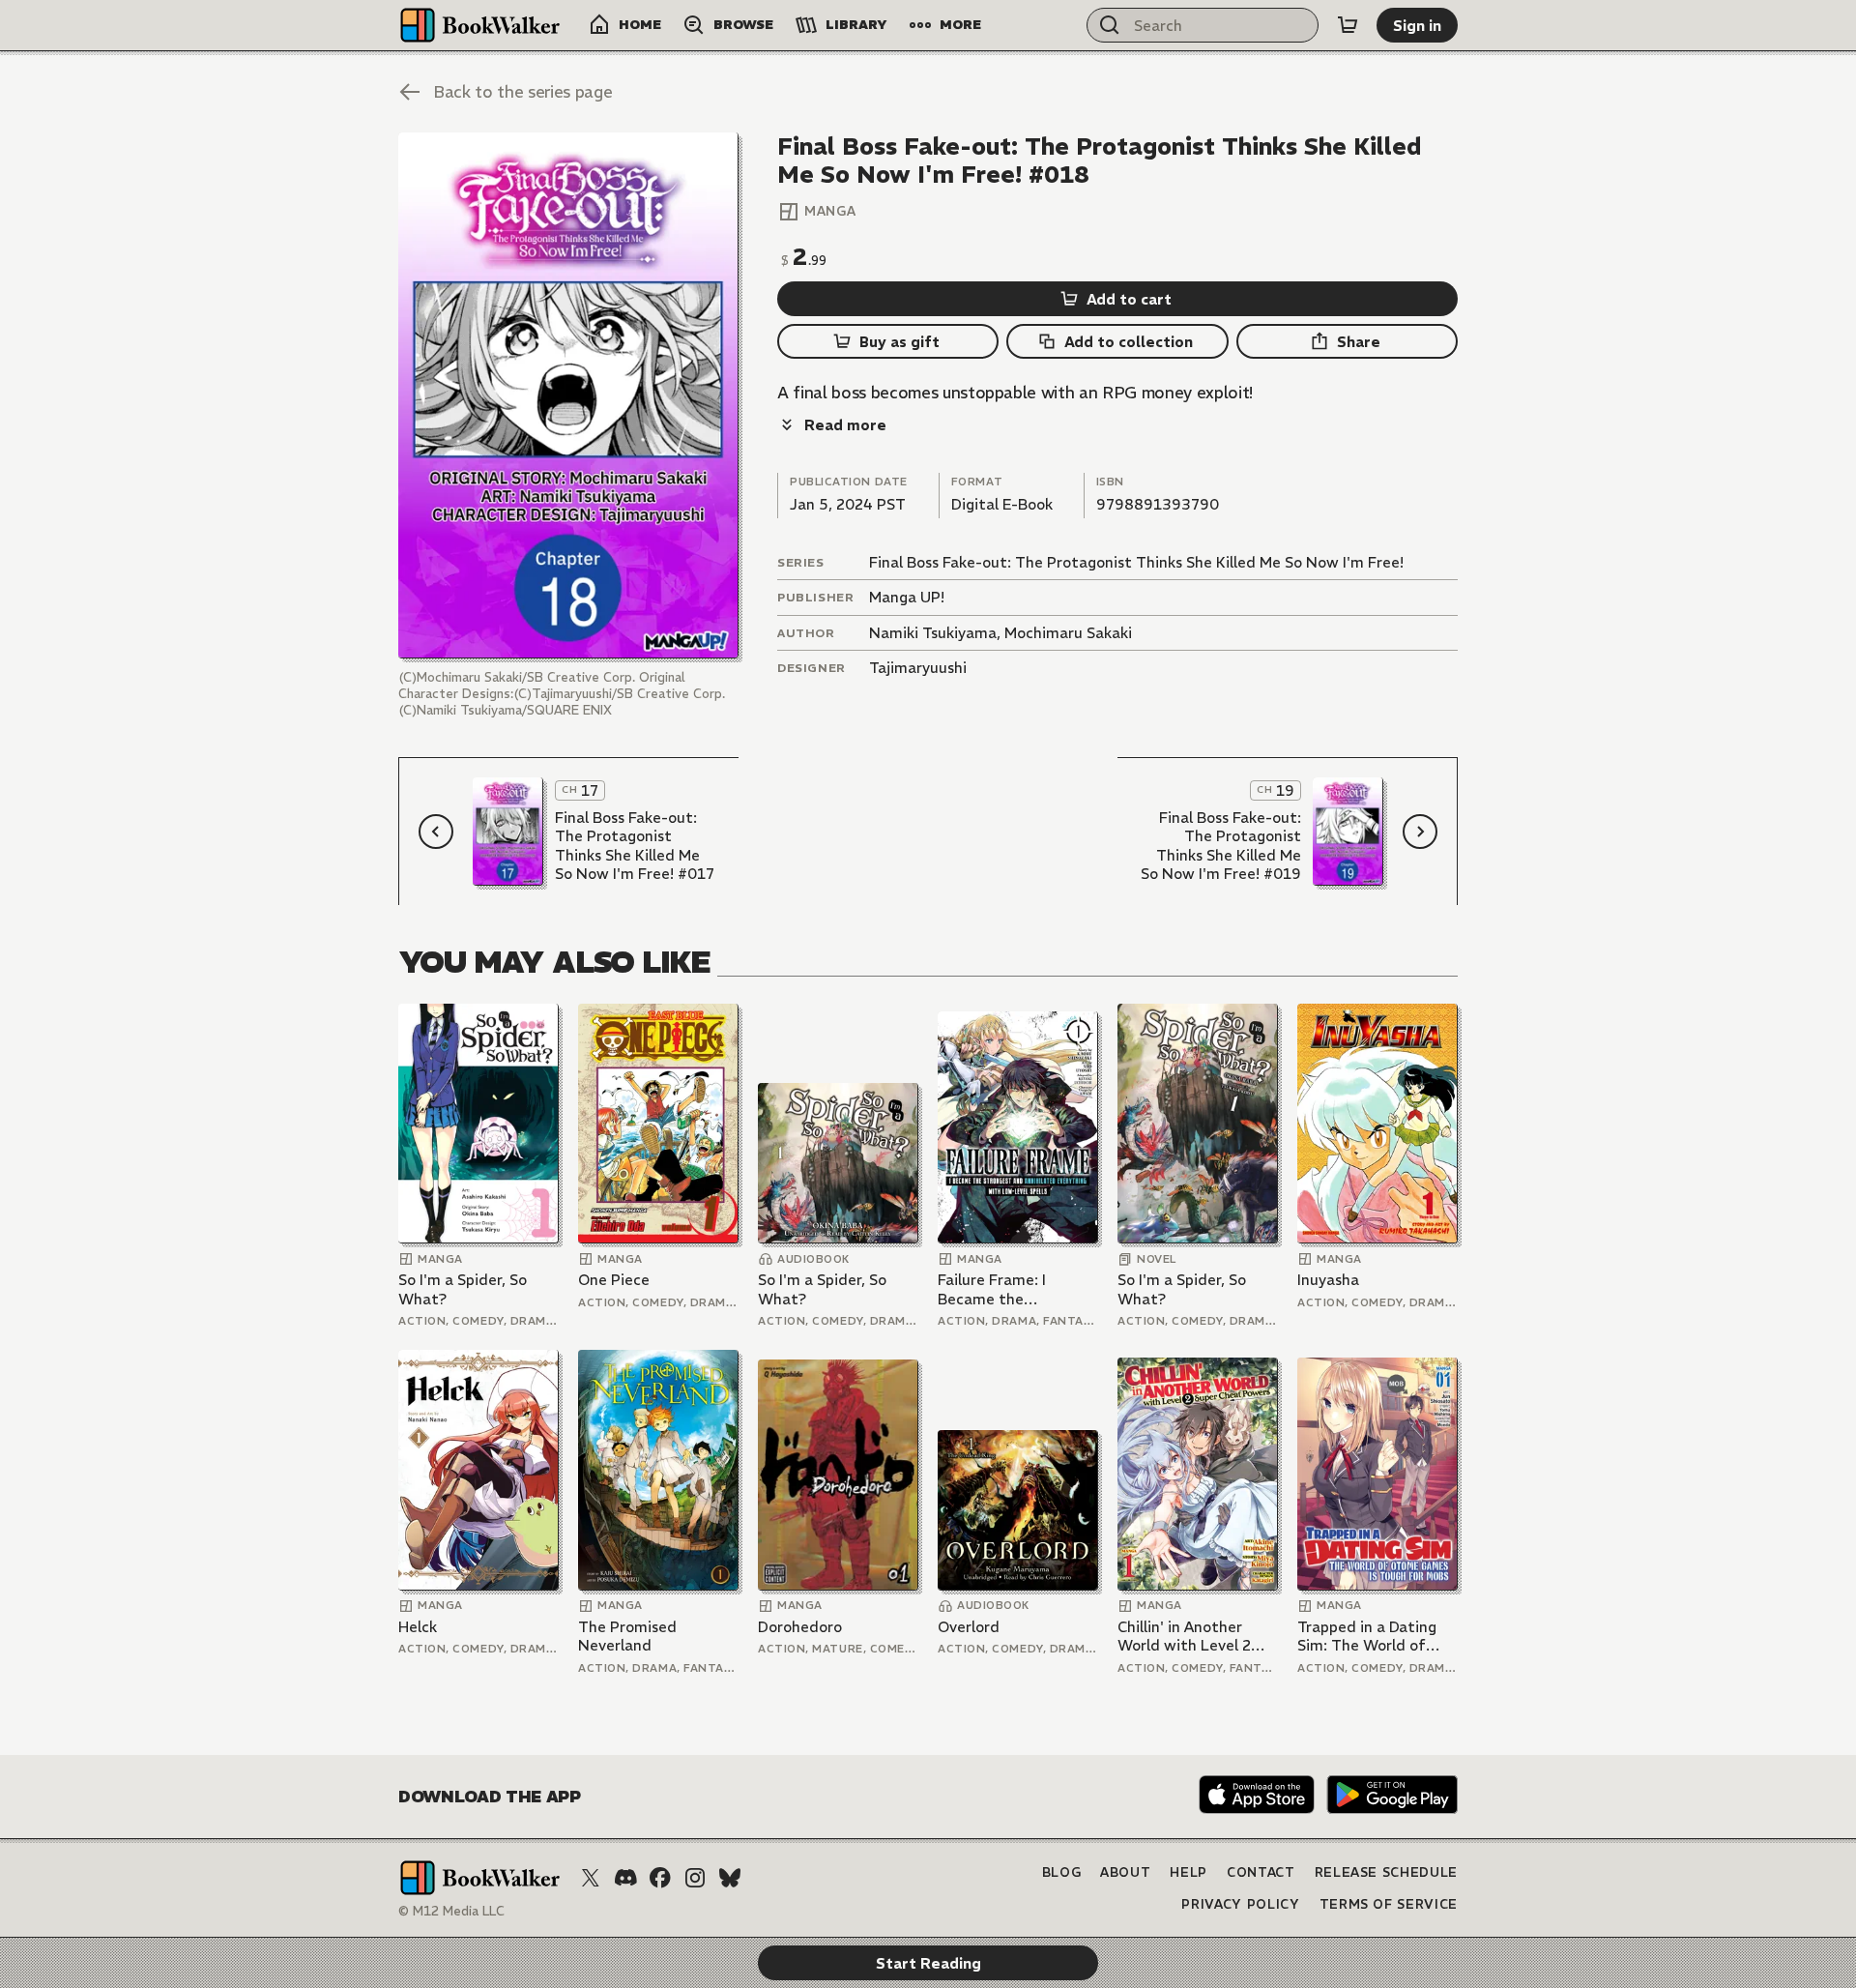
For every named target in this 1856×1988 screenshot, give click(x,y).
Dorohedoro (800, 1627)
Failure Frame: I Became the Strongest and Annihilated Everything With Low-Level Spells (1016, 1289)
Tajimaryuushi (918, 668)
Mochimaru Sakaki (1068, 633)
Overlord (969, 1627)
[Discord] (625, 1878)
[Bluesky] (730, 1878)
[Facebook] (660, 1878)
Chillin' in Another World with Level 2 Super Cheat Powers (1189, 1637)
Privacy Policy (1240, 1904)
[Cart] (1348, 25)
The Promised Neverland (627, 1637)
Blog (1062, 1872)
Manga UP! (907, 597)
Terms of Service (1389, 1904)
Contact (1261, 1872)
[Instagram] (695, 1878)
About (1125, 1872)
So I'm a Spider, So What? (463, 1289)
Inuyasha (1328, 1280)
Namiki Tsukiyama (933, 633)
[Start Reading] (568, 395)
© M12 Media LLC (451, 1911)
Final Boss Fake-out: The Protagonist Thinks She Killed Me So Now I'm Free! (1136, 562)
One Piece (614, 1280)
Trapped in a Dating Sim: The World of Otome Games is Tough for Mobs (1367, 1637)
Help (1189, 1872)
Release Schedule (1386, 1872)
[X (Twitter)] (591, 1878)
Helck (418, 1627)
